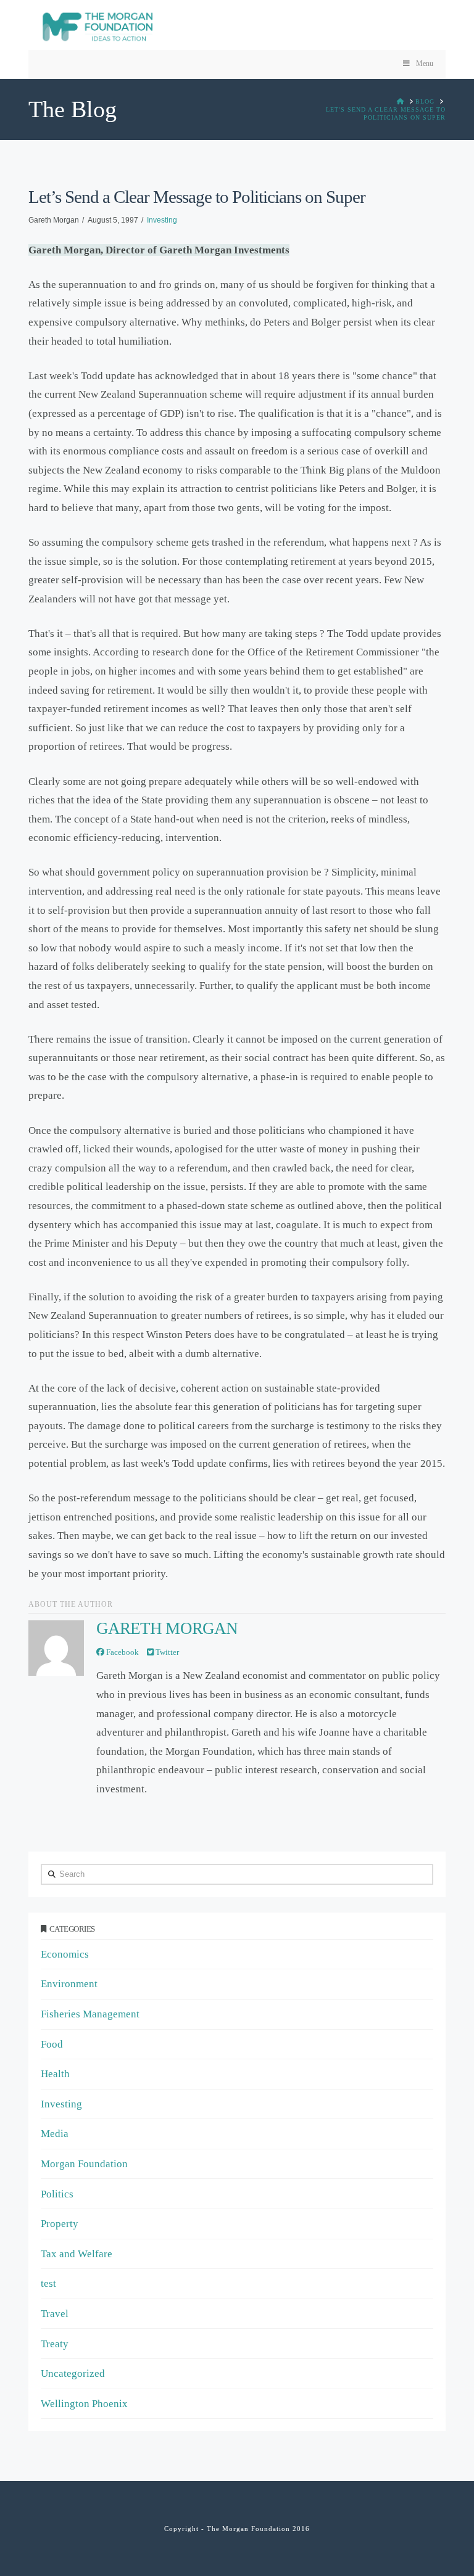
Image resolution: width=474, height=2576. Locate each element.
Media (55, 2134)
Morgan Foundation (84, 2164)
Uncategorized (73, 2373)
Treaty (55, 2344)
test (48, 2283)
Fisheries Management (90, 2014)
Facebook (122, 1652)
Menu (425, 64)
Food (52, 2044)
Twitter (166, 1652)
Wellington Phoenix (84, 2404)
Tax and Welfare (77, 2254)
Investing (162, 220)
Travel (55, 2314)
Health (55, 2074)
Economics (65, 1954)
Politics (57, 2194)
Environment (69, 1984)
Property (60, 2224)
